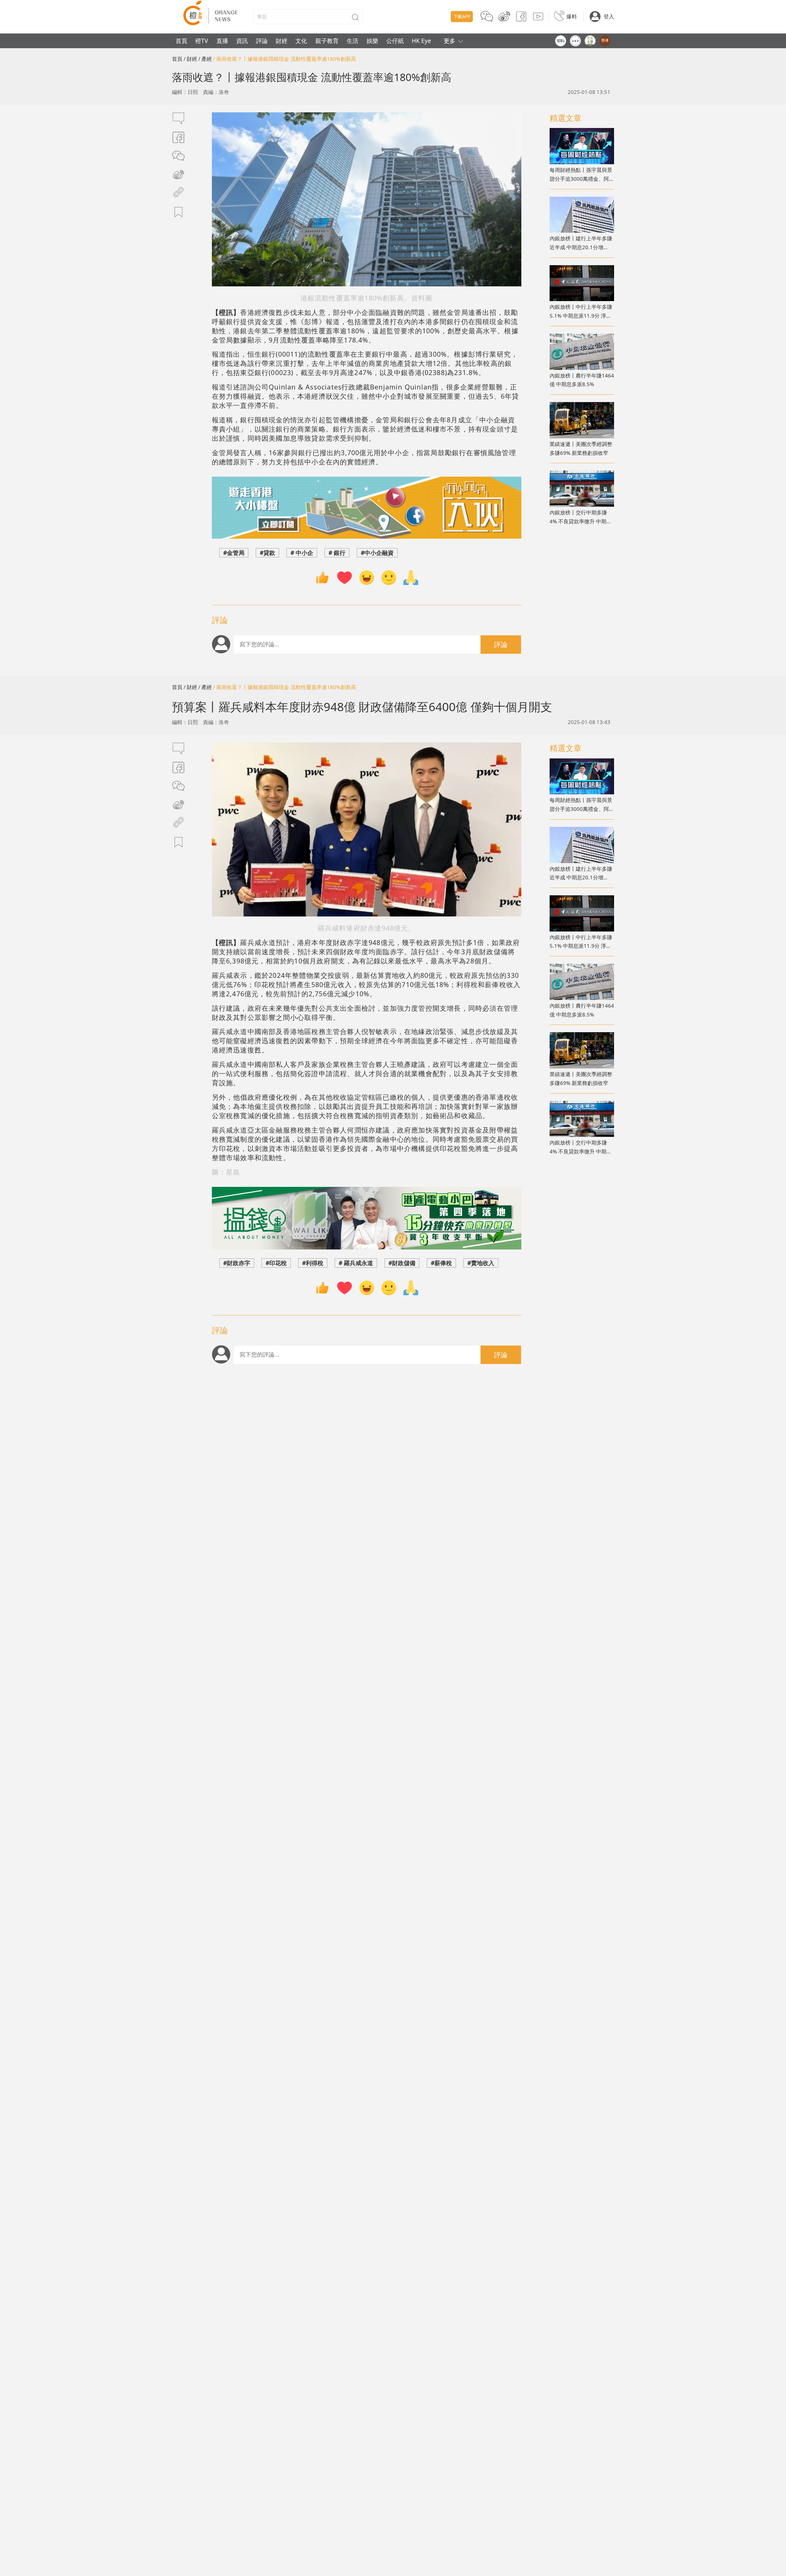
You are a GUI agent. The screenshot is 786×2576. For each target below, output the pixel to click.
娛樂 (372, 41)
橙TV (202, 41)
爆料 (572, 16)
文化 (301, 41)
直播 (222, 41)
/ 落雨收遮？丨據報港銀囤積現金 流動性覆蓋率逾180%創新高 (285, 59)
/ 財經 (190, 59)
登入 (609, 16)
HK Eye (421, 41)
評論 (262, 41)
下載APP (462, 16)
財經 (282, 41)
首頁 (181, 41)
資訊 (242, 41)
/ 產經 (205, 59)
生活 (352, 41)
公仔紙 (395, 41)
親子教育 (327, 41)
